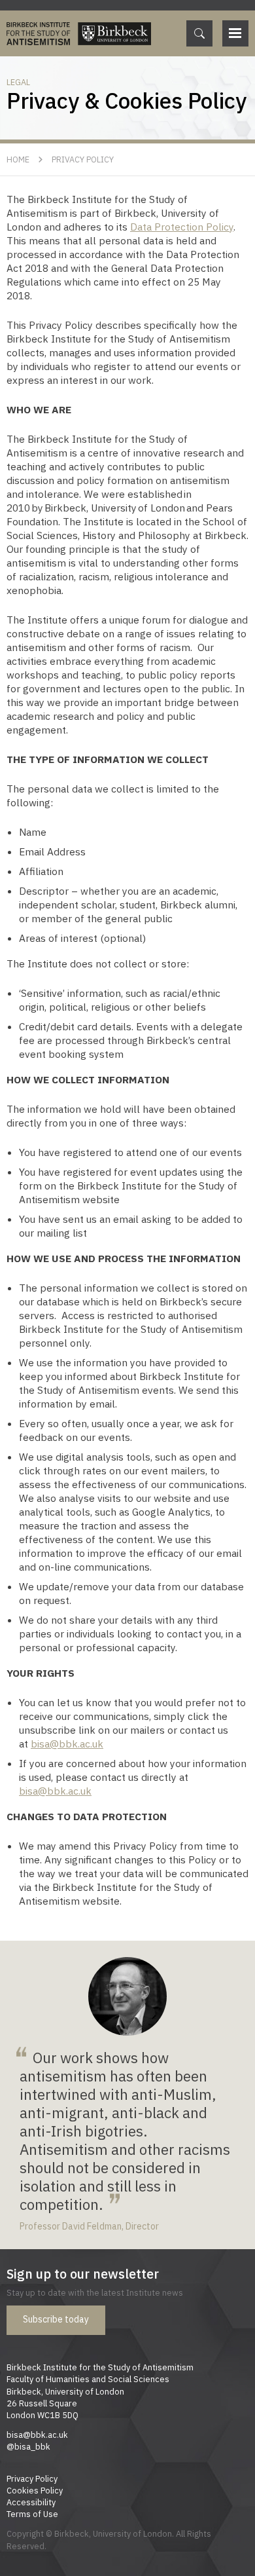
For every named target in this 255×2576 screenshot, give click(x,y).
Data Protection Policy (182, 227)
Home (18, 159)
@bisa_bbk (28, 2446)
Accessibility (31, 2502)
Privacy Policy (83, 159)
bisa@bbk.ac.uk (67, 1744)
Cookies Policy (35, 2490)
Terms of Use (32, 2514)
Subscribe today (56, 2319)
